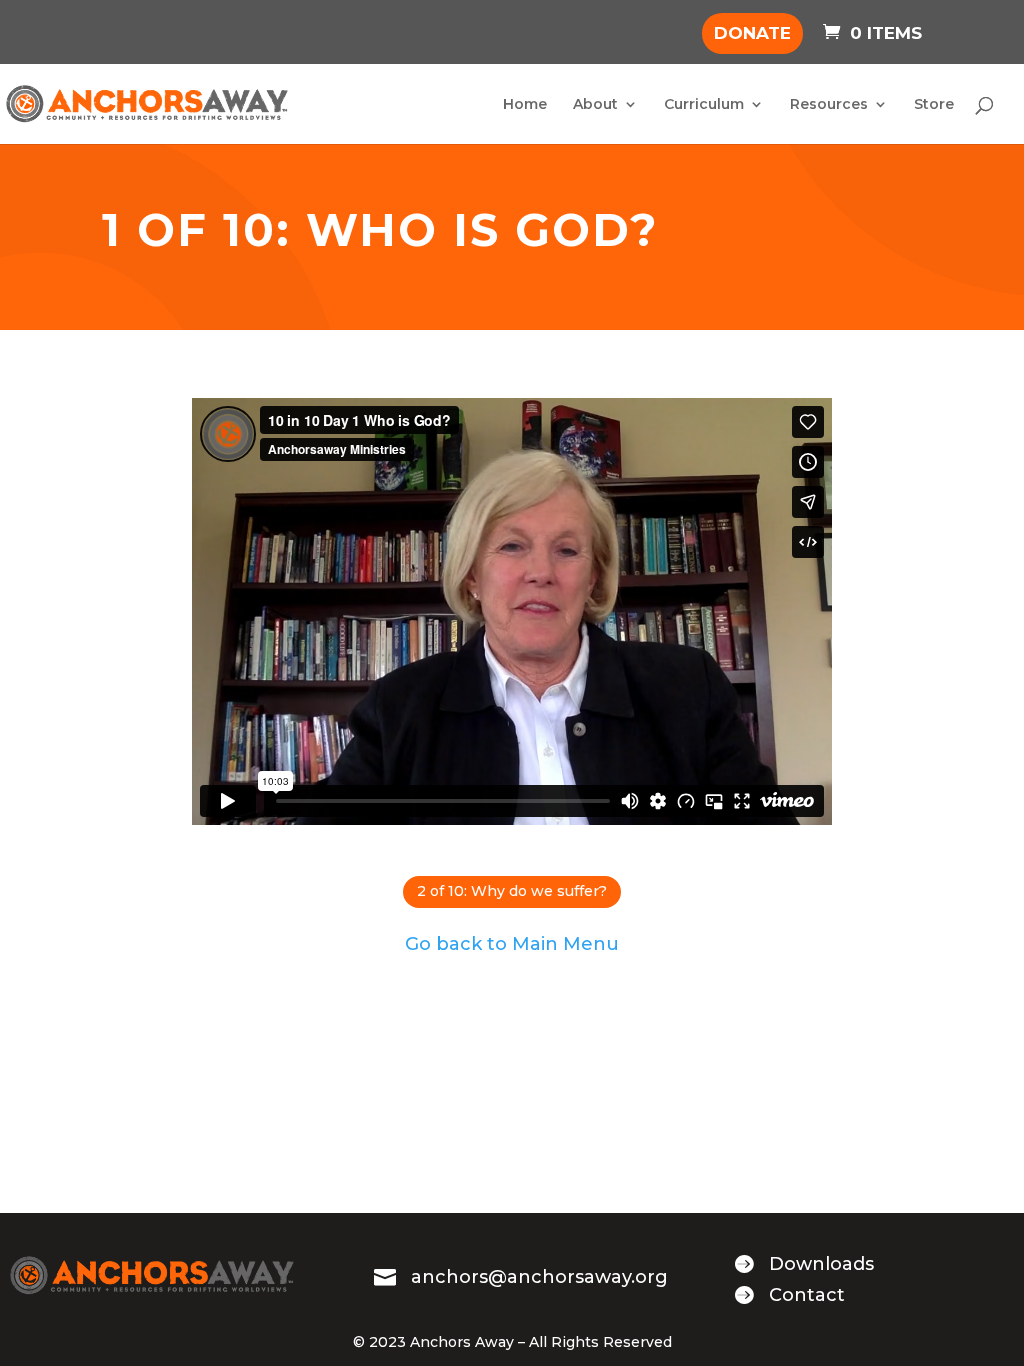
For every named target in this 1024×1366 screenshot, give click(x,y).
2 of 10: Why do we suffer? (512, 891)
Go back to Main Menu (512, 944)
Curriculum (704, 105)
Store (934, 105)
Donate (752, 33)
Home (525, 105)
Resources (829, 105)
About (595, 105)
